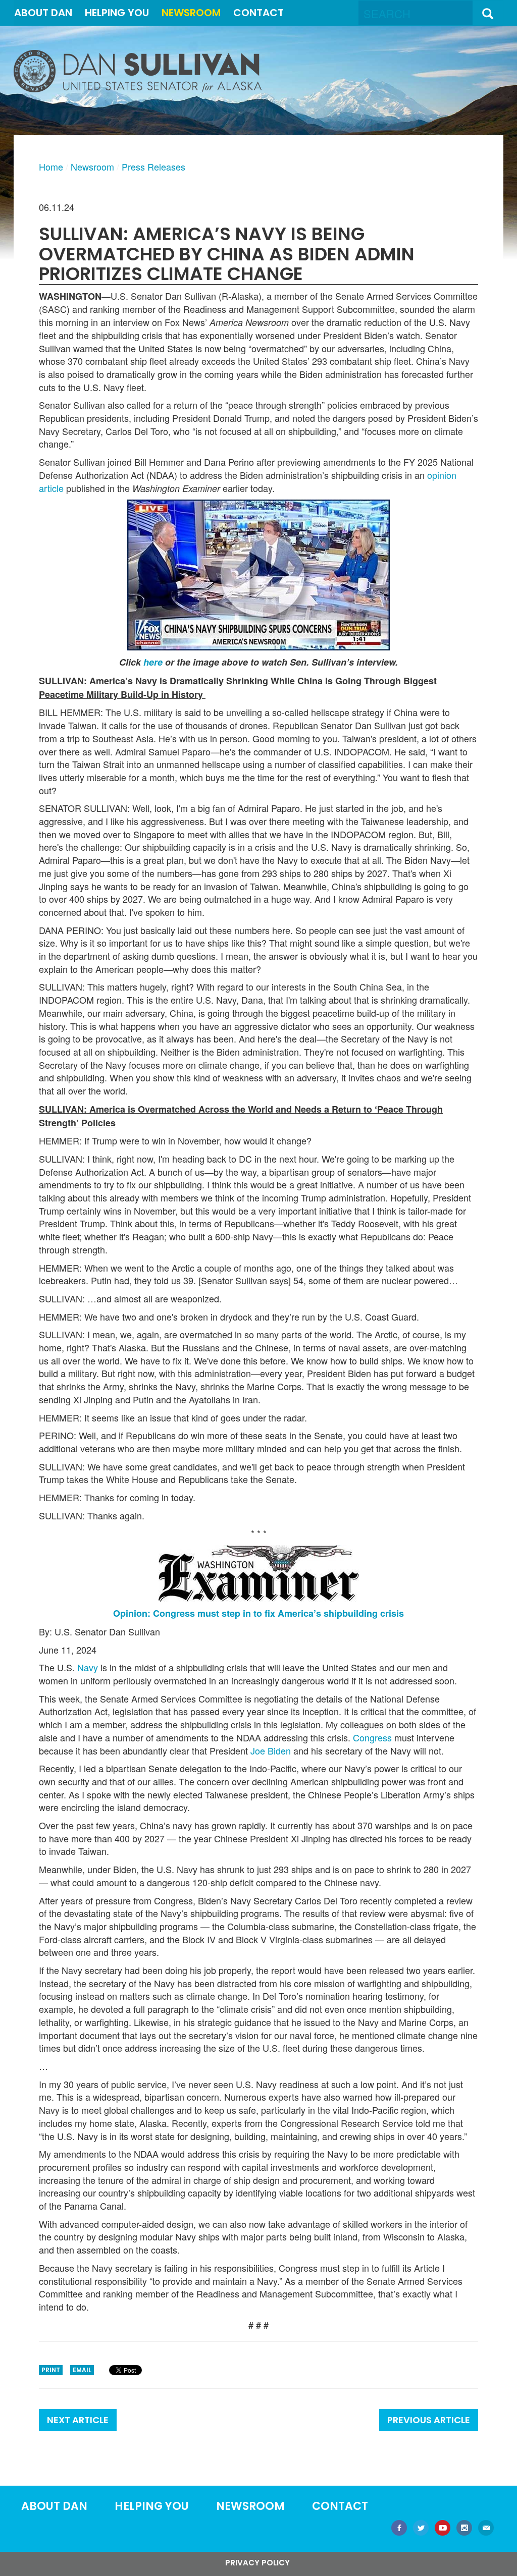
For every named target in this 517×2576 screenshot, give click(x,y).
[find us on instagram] (464, 2529)
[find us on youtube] (443, 2529)
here (153, 662)
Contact (258, 13)
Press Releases (153, 167)
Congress (372, 1738)
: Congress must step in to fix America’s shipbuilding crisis (276, 1613)
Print (51, 2370)
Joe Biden (271, 1751)
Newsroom (191, 13)
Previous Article (429, 2420)
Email (82, 2370)
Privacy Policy (257, 2563)
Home (51, 167)
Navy (88, 1667)
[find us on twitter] (421, 2529)
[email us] (486, 2529)
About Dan (43, 13)
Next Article (78, 2420)
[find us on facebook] (399, 2529)
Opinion (130, 1613)
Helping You (117, 13)
